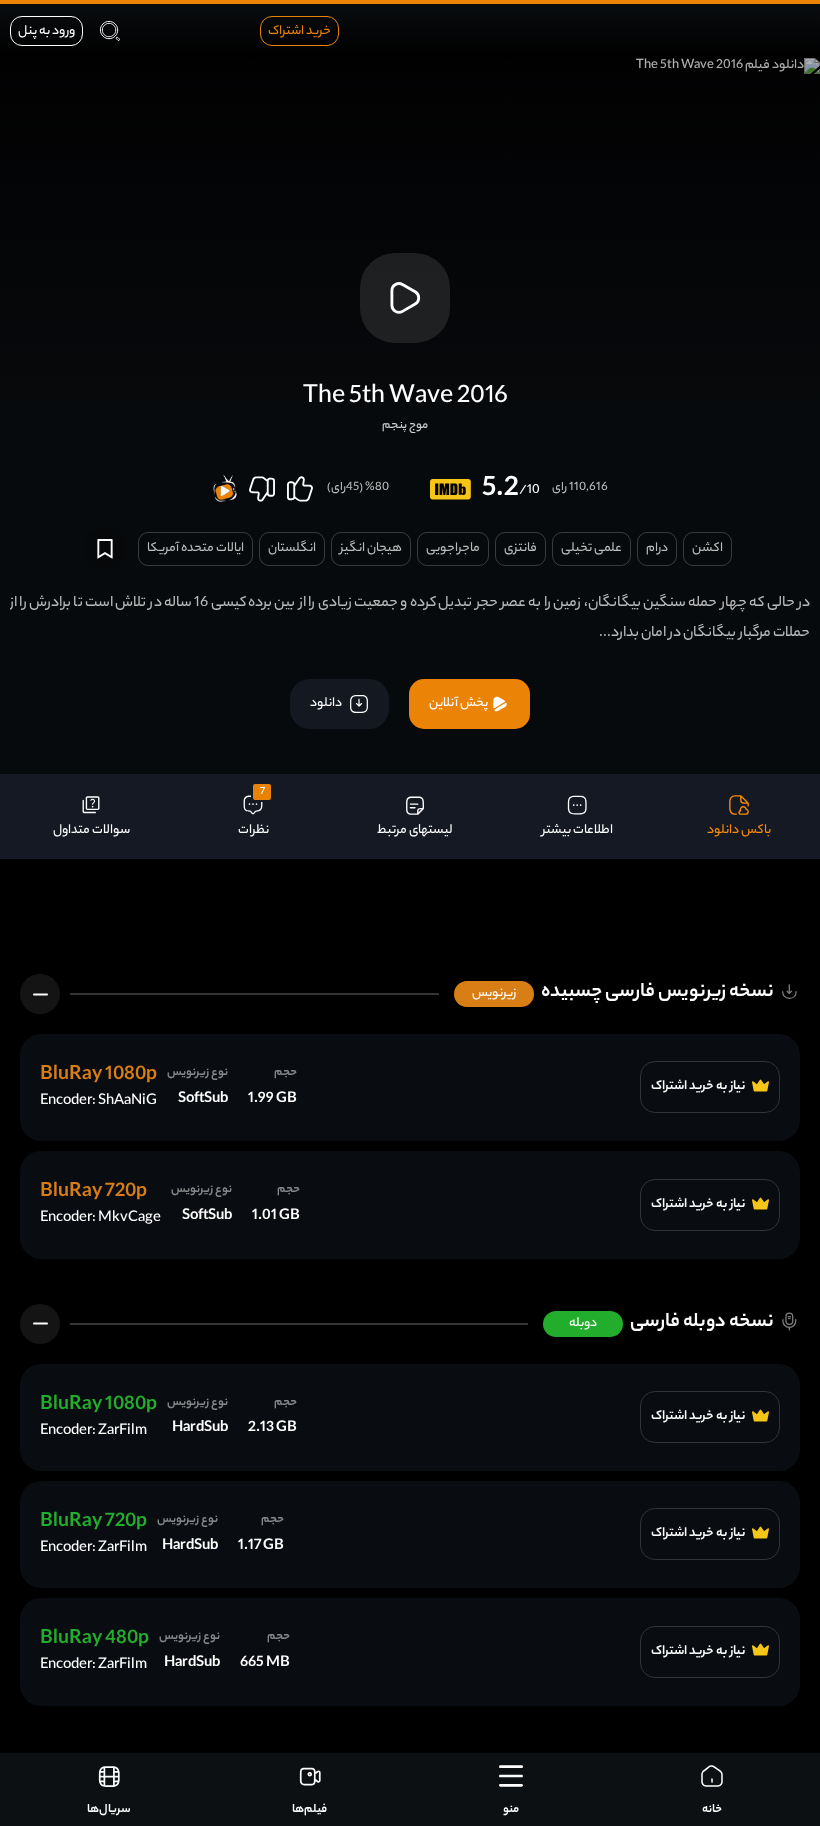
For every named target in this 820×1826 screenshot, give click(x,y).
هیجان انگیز (371, 548)
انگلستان (292, 548)
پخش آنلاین (459, 703)
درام (657, 548)
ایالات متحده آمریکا (195, 548)
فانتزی (520, 548)
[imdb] (450, 489)
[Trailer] (405, 298)
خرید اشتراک (299, 31)
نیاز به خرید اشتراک (699, 1087)
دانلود (327, 703)
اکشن (707, 548)
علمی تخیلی (591, 548)
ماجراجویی (453, 548)
